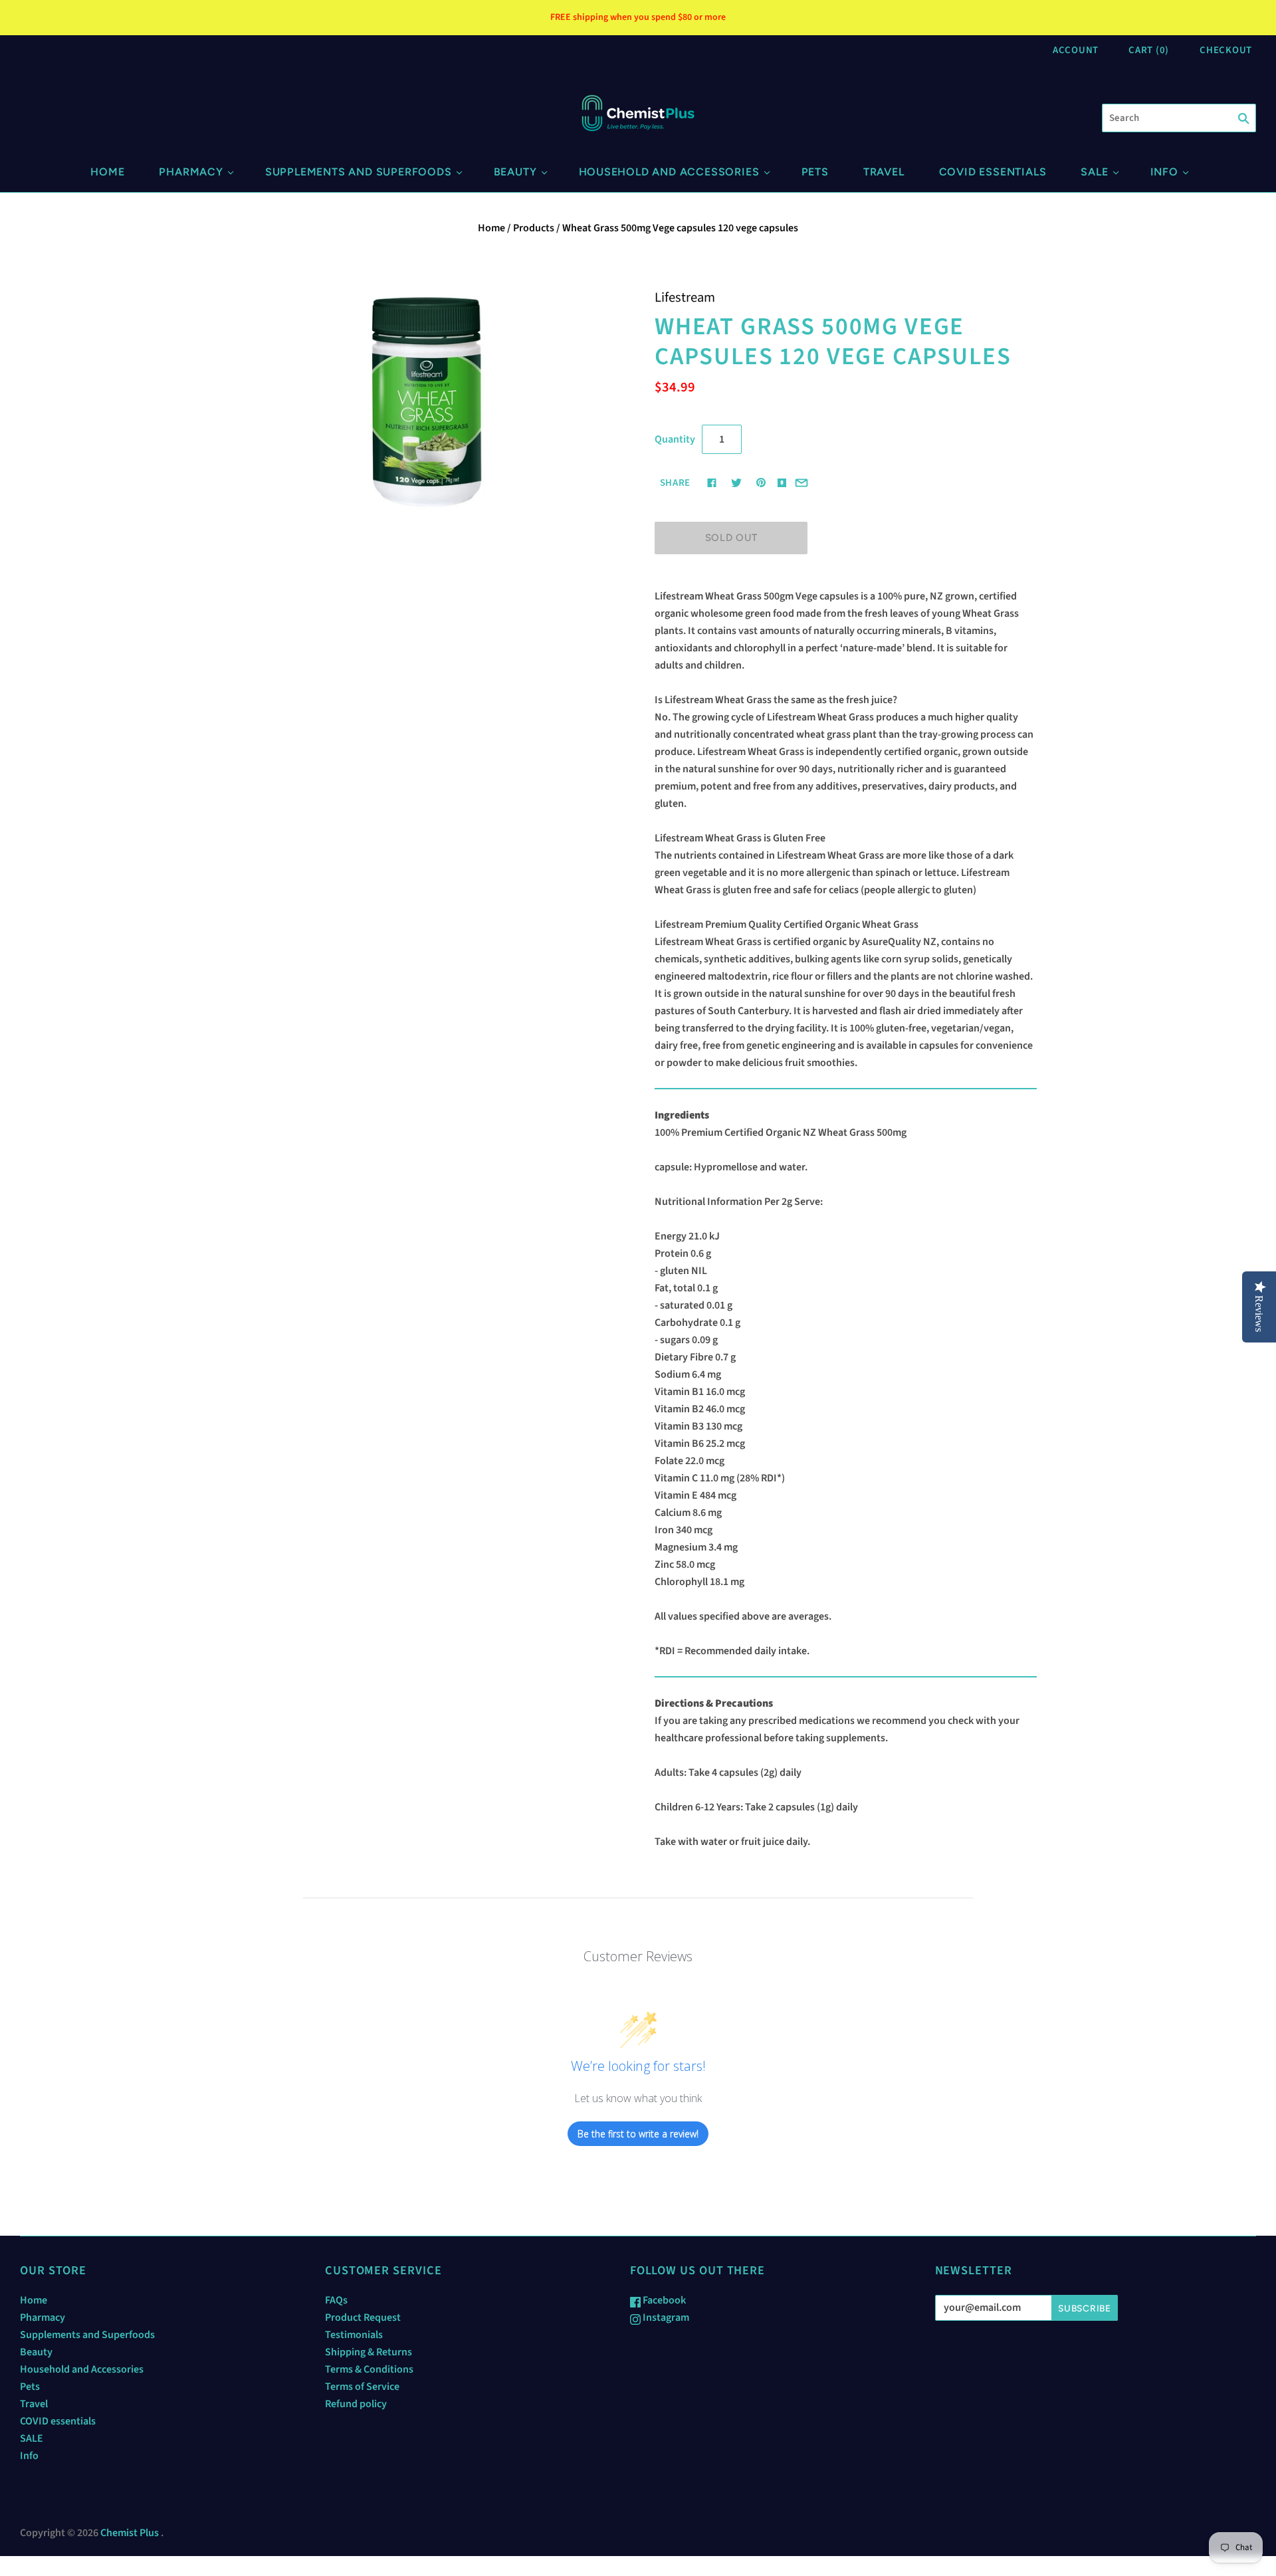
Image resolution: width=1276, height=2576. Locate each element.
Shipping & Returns (369, 2352)
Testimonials (354, 2335)
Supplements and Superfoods (359, 172)
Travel (884, 172)
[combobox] (1179, 118)
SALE (1094, 172)
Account (1076, 50)
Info (1164, 172)
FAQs (336, 2300)
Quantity (675, 439)
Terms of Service (362, 2387)
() (1149, 50)
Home (107, 172)
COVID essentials (993, 172)
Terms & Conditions (369, 2369)
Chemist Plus (130, 2533)
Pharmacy (191, 172)
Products (534, 228)
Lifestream (685, 297)
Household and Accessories (669, 172)
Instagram (665, 2317)
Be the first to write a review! (638, 2134)
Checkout (1226, 50)
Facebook (663, 2300)
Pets (815, 172)
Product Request (363, 2317)
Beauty (515, 172)
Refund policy (356, 2404)
